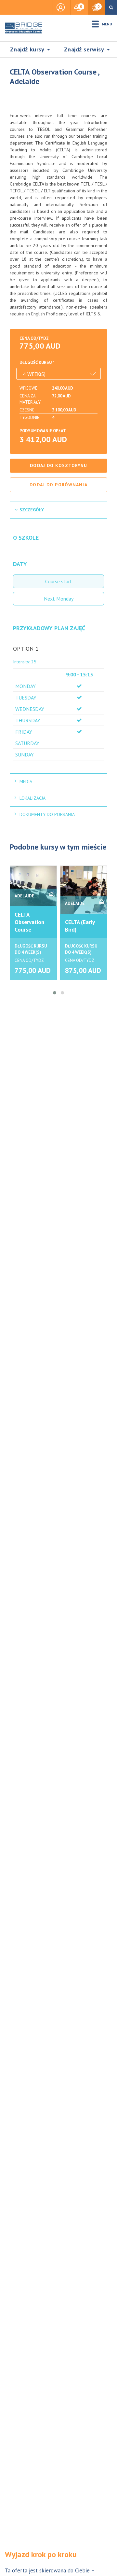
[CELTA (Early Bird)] (84, 890)
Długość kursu (36, 362)
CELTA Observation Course (29, 922)
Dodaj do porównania (58, 485)
